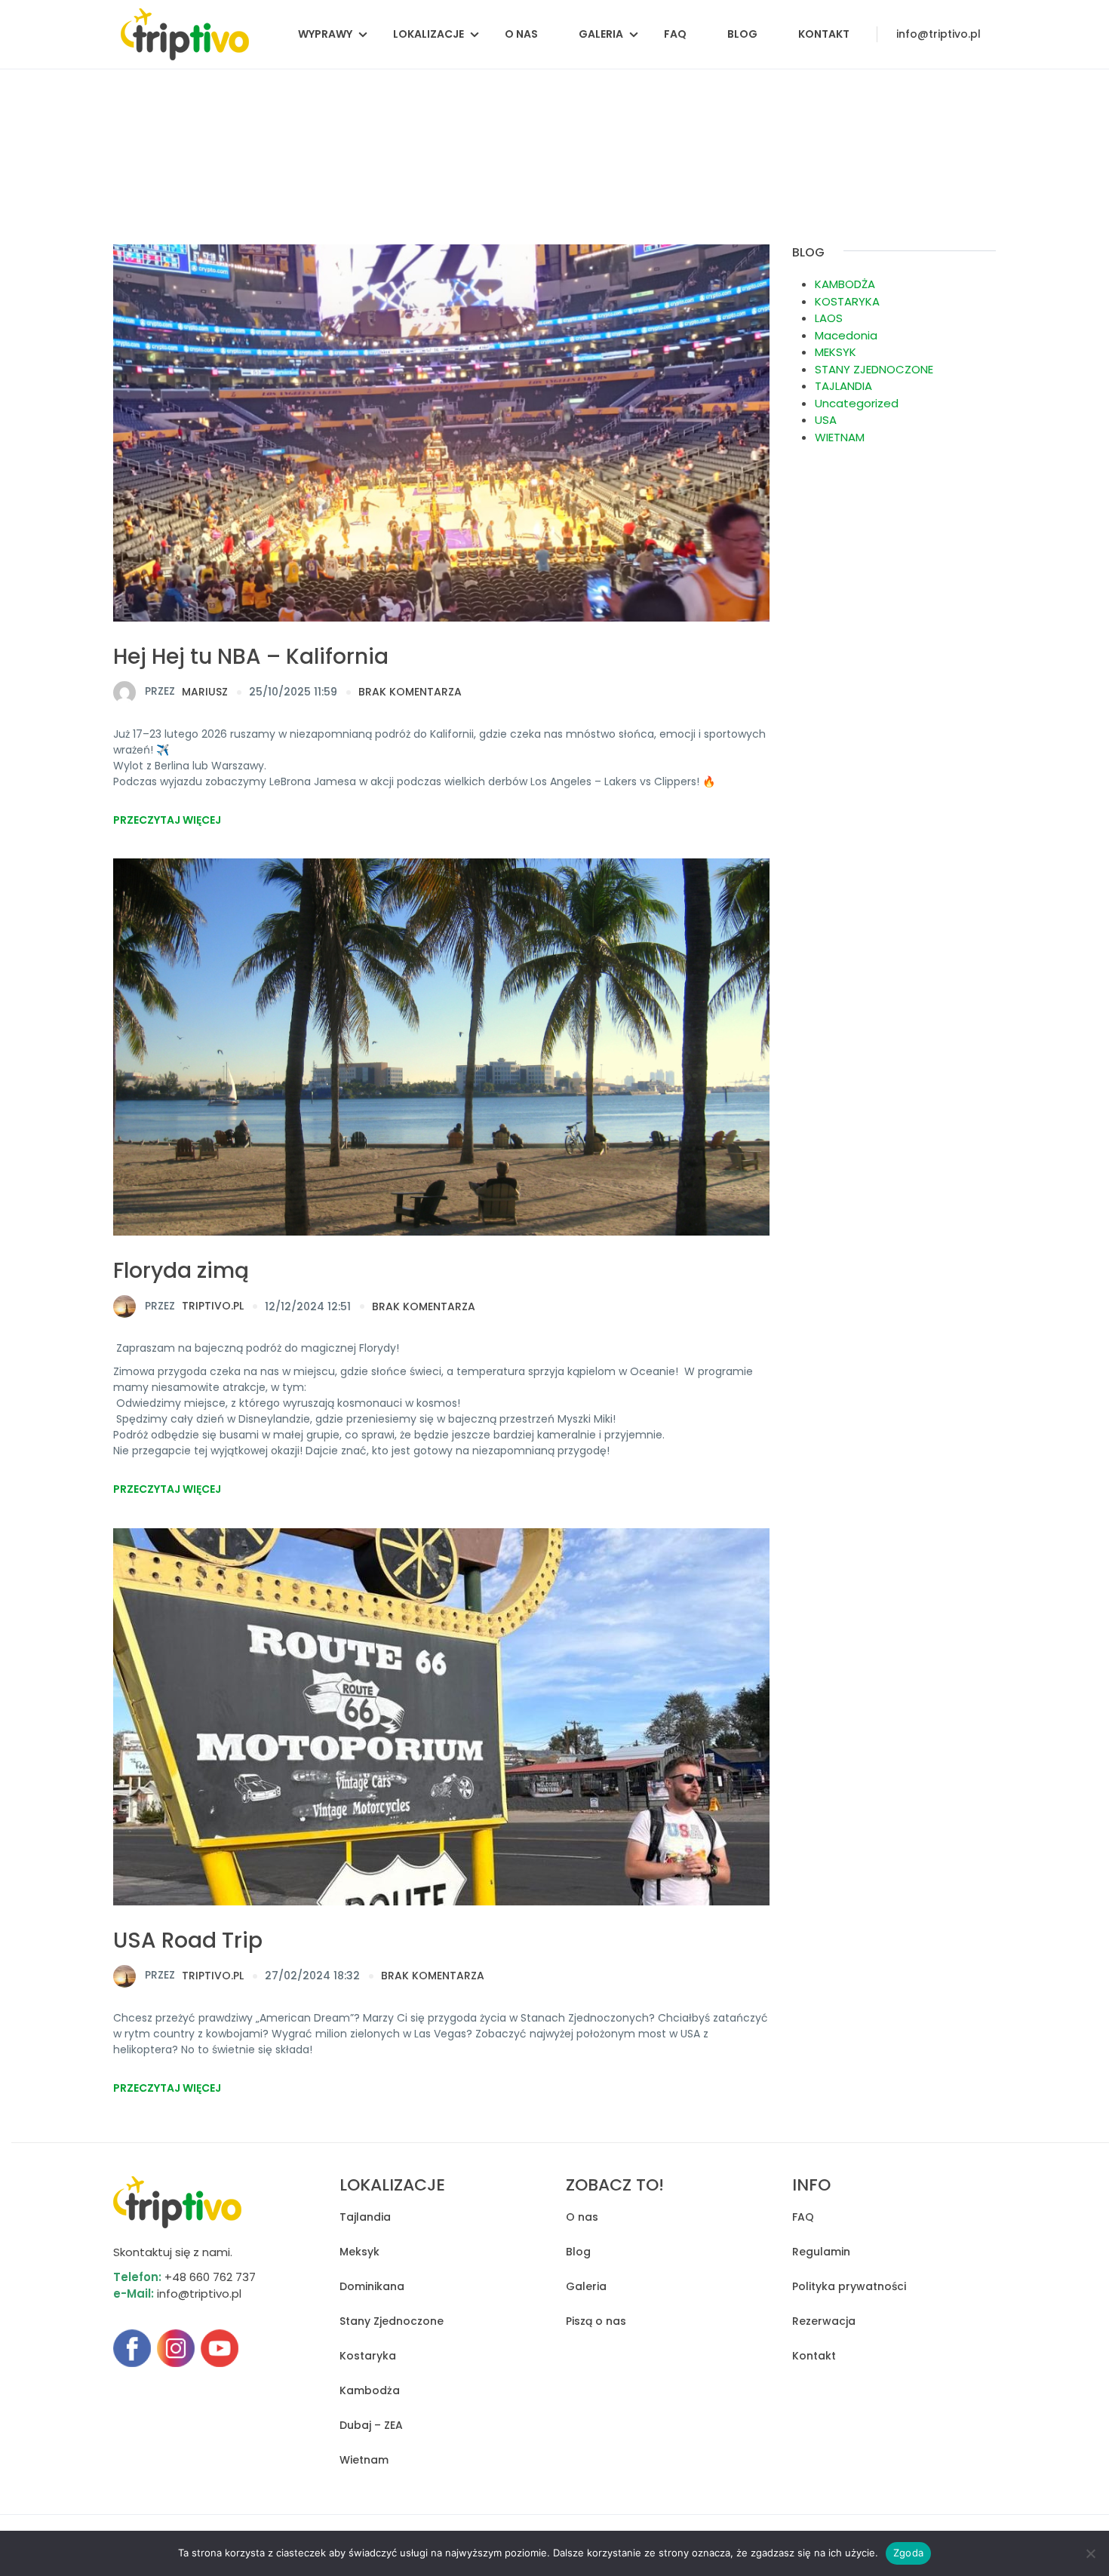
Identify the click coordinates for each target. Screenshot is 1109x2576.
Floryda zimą (181, 1271)
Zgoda (908, 2553)
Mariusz (186, 691)
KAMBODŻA (845, 284)
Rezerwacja (824, 2321)
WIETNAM (840, 437)
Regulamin (821, 2252)
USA (826, 420)
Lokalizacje (429, 34)
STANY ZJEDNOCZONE (874, 369)
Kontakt (824, 34)
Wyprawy (325, 34)
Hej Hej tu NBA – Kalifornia (251, 657)
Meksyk (359, 2252)
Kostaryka (368, 2356)
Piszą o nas (596, 2321)
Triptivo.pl (194, 1306)
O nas (521, 34)
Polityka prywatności (849, 2286)
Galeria (601, 34)
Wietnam (364, 2460)
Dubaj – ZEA (371, 2425)
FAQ (675, 34)
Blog (742, 34)
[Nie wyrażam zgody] (1090, 2553)
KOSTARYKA (847, 301)
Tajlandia (365, 2217)
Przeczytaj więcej (167, 820)
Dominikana (372, 2286)
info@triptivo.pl (939, 34)
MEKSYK (836, 352)
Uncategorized (857, 403)
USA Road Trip (188, 1940)
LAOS (829, 318)
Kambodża (370, 2390)
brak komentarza (410, 692)
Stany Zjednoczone (392, 2321)
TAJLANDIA (843, 386)
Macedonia (846, 335)
